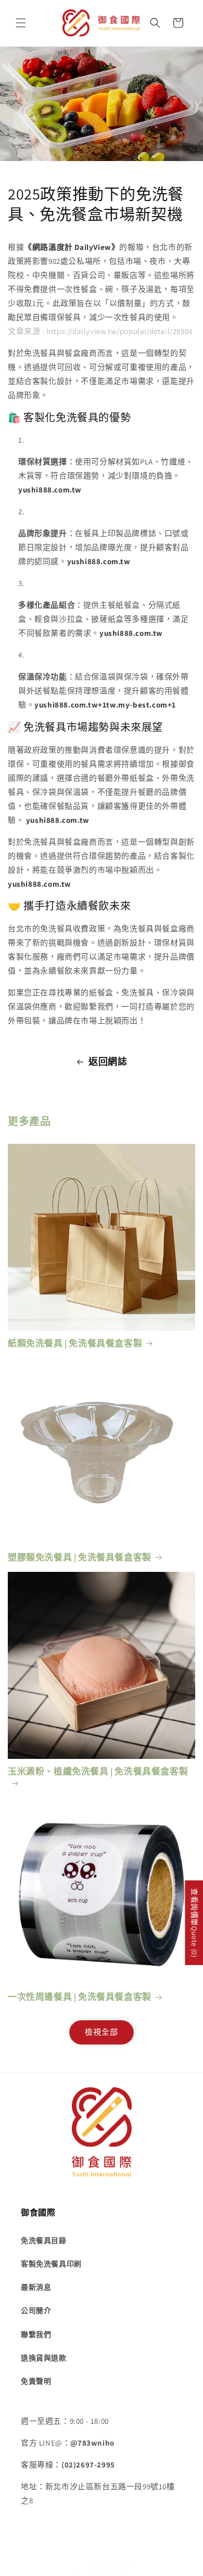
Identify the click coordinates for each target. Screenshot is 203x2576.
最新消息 (36, 2287)
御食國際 (99, 2567)
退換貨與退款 (44, 2358)
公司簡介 (36, 2311)
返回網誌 (108, 1062)
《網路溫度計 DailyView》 (72, 247)
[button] (21, 23)
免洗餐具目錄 (44, 2240)
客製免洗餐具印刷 (51, 2264)
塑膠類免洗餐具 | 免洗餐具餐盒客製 (80, 1557)
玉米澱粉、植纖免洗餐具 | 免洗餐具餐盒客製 (98, 1771)
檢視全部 (102, 2032)
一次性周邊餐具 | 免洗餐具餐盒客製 (80, 1997)
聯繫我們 (36, 2334)
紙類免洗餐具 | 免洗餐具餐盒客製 (75, 1343)
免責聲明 (36, 2381)
